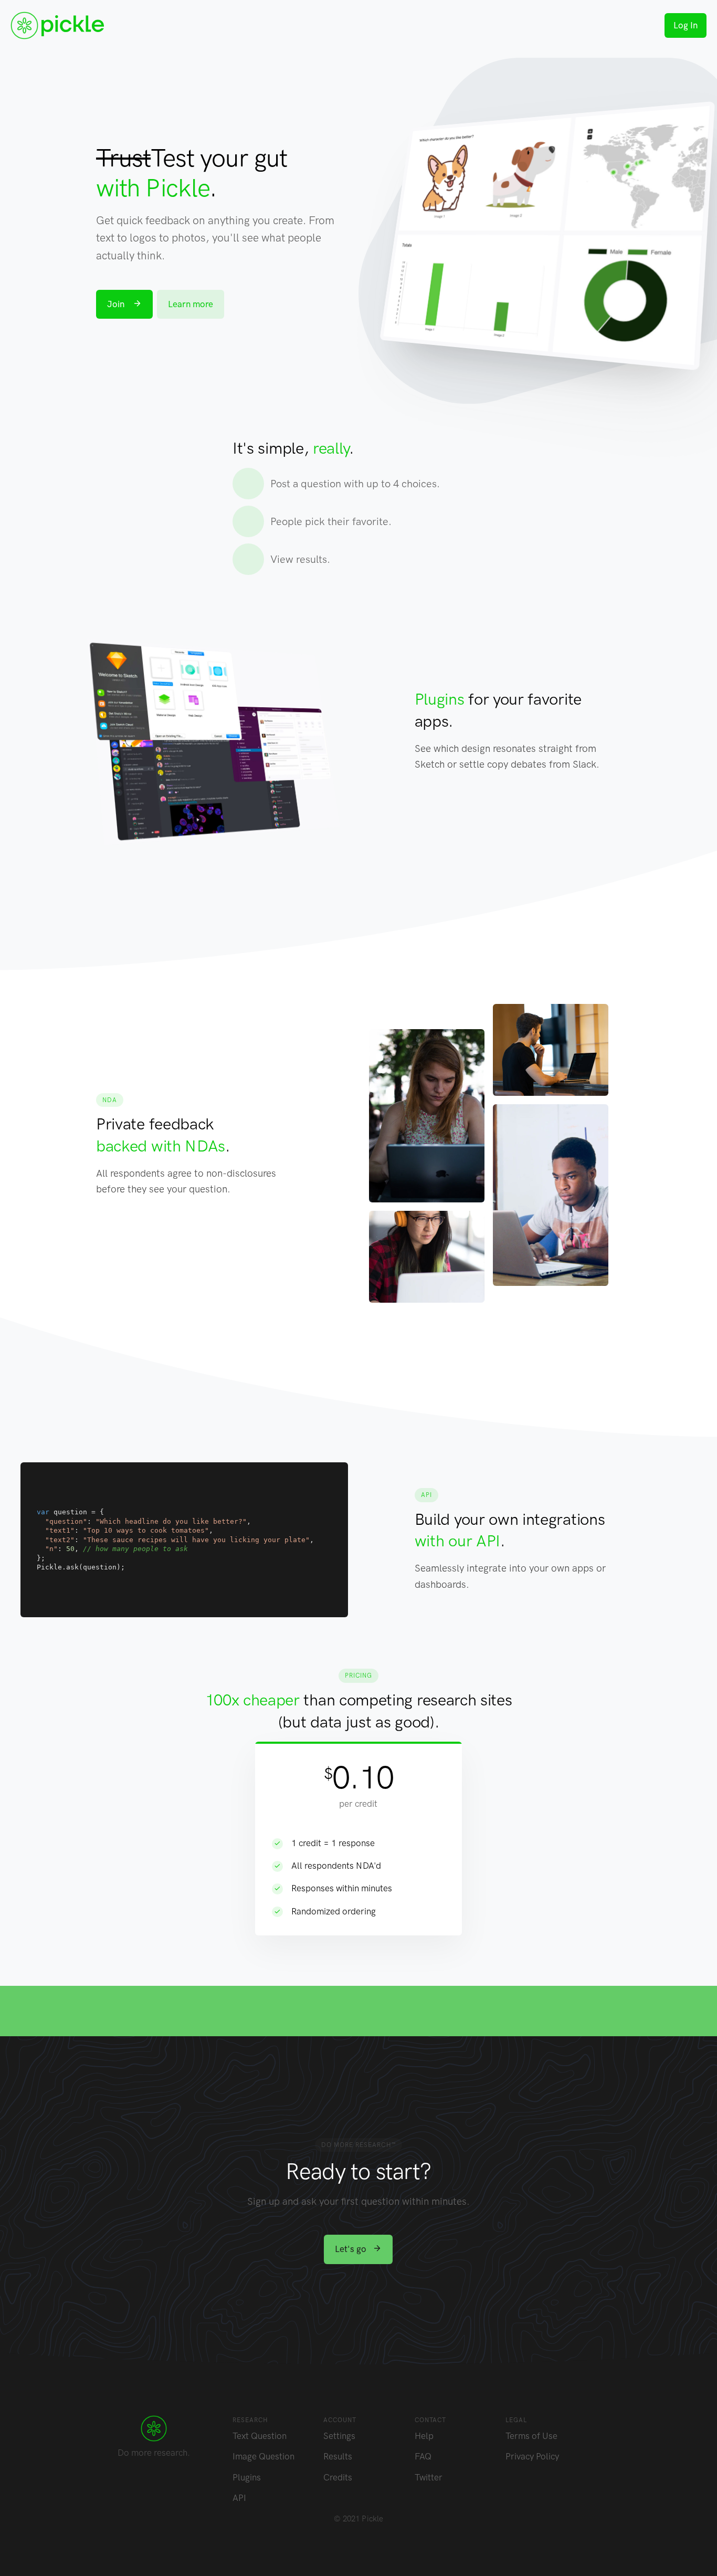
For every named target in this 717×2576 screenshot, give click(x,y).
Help (424, 2436)
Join (117, 304)
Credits (338, 2477)
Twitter (429, 2477)
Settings (339, 2436)
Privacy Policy (532, 2456)
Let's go (352, 2249)
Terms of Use (531, 2436)
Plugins (247, 2477)
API (239, 2498)
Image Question (263, 2456)
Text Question (260, 2436)
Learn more (191, 304)
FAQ (423, 2456)
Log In (686, 25)
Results (338, 2456)
